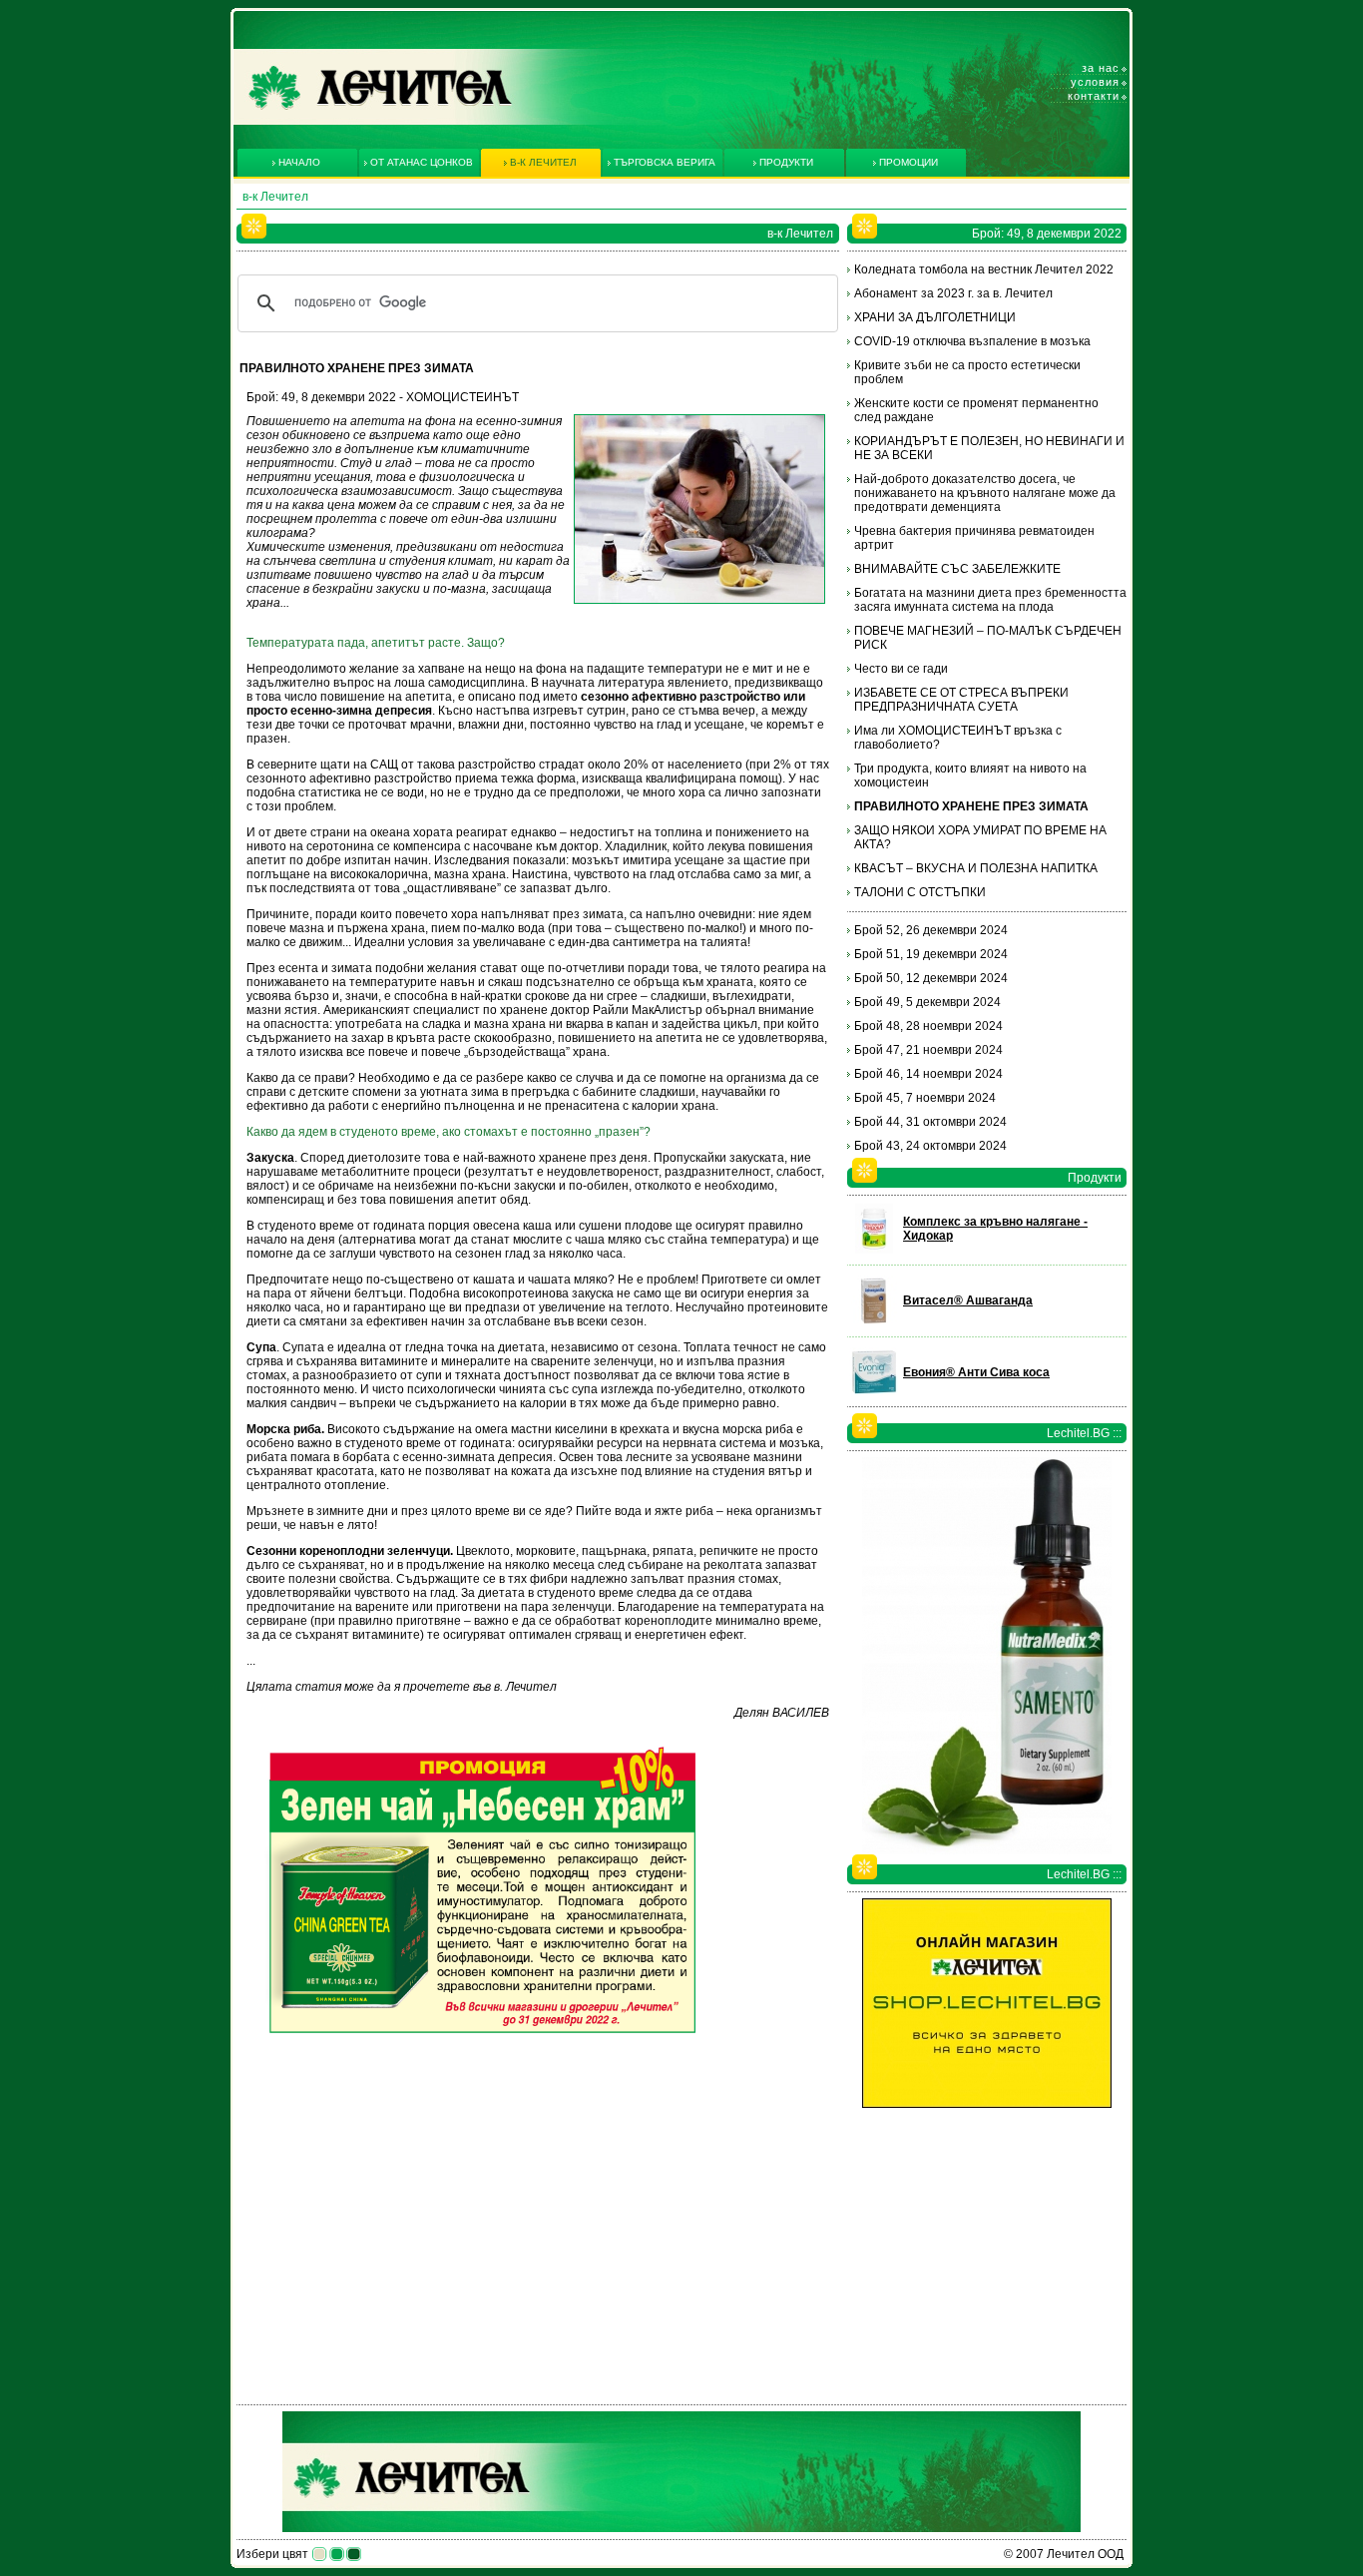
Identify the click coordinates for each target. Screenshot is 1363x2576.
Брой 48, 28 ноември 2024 (928, 1026)
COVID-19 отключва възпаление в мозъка (972, 341)
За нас (1101, 68)
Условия (1095, 82)
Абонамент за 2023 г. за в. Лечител (953, 293)
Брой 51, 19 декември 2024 (931, 954)
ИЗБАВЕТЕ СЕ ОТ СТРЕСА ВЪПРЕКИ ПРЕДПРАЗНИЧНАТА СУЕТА (961, 700)
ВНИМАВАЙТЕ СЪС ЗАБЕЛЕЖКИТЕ (957, 569)
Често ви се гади (901, 669)
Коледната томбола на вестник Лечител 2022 (984, 269)
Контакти (1094, 96)
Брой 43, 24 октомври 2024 (930, 1146)
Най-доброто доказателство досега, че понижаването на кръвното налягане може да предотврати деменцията (985, 493)
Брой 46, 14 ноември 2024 (928, 1074)
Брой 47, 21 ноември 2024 (928, 1050)
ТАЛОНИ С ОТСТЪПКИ (920, 892)
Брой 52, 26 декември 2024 (931, 930)
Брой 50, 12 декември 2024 (931, 978)
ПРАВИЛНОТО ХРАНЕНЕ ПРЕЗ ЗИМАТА (971, 806)
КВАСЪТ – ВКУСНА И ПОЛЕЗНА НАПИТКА (976, 868)
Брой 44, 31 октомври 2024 (930, 1122)
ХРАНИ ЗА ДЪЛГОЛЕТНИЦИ (935, 317)
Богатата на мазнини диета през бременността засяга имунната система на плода (990, 600)
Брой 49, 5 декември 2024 (927, 1002)
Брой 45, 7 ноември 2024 (925, 1098)
